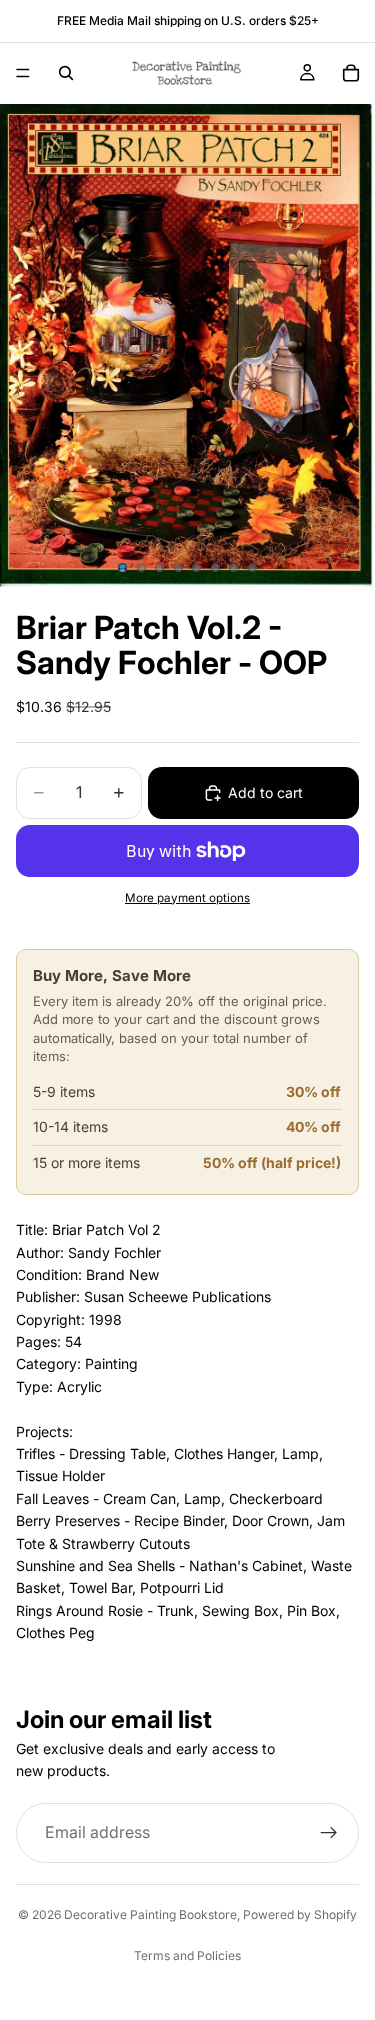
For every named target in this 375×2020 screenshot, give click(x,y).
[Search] (66, 73)
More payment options (187, 898)
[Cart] (351, 73)
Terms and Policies (187, 1955)
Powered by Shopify (300, 1914)
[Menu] (23, 73)
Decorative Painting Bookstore (150, 1914)
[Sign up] (329, 1833)
